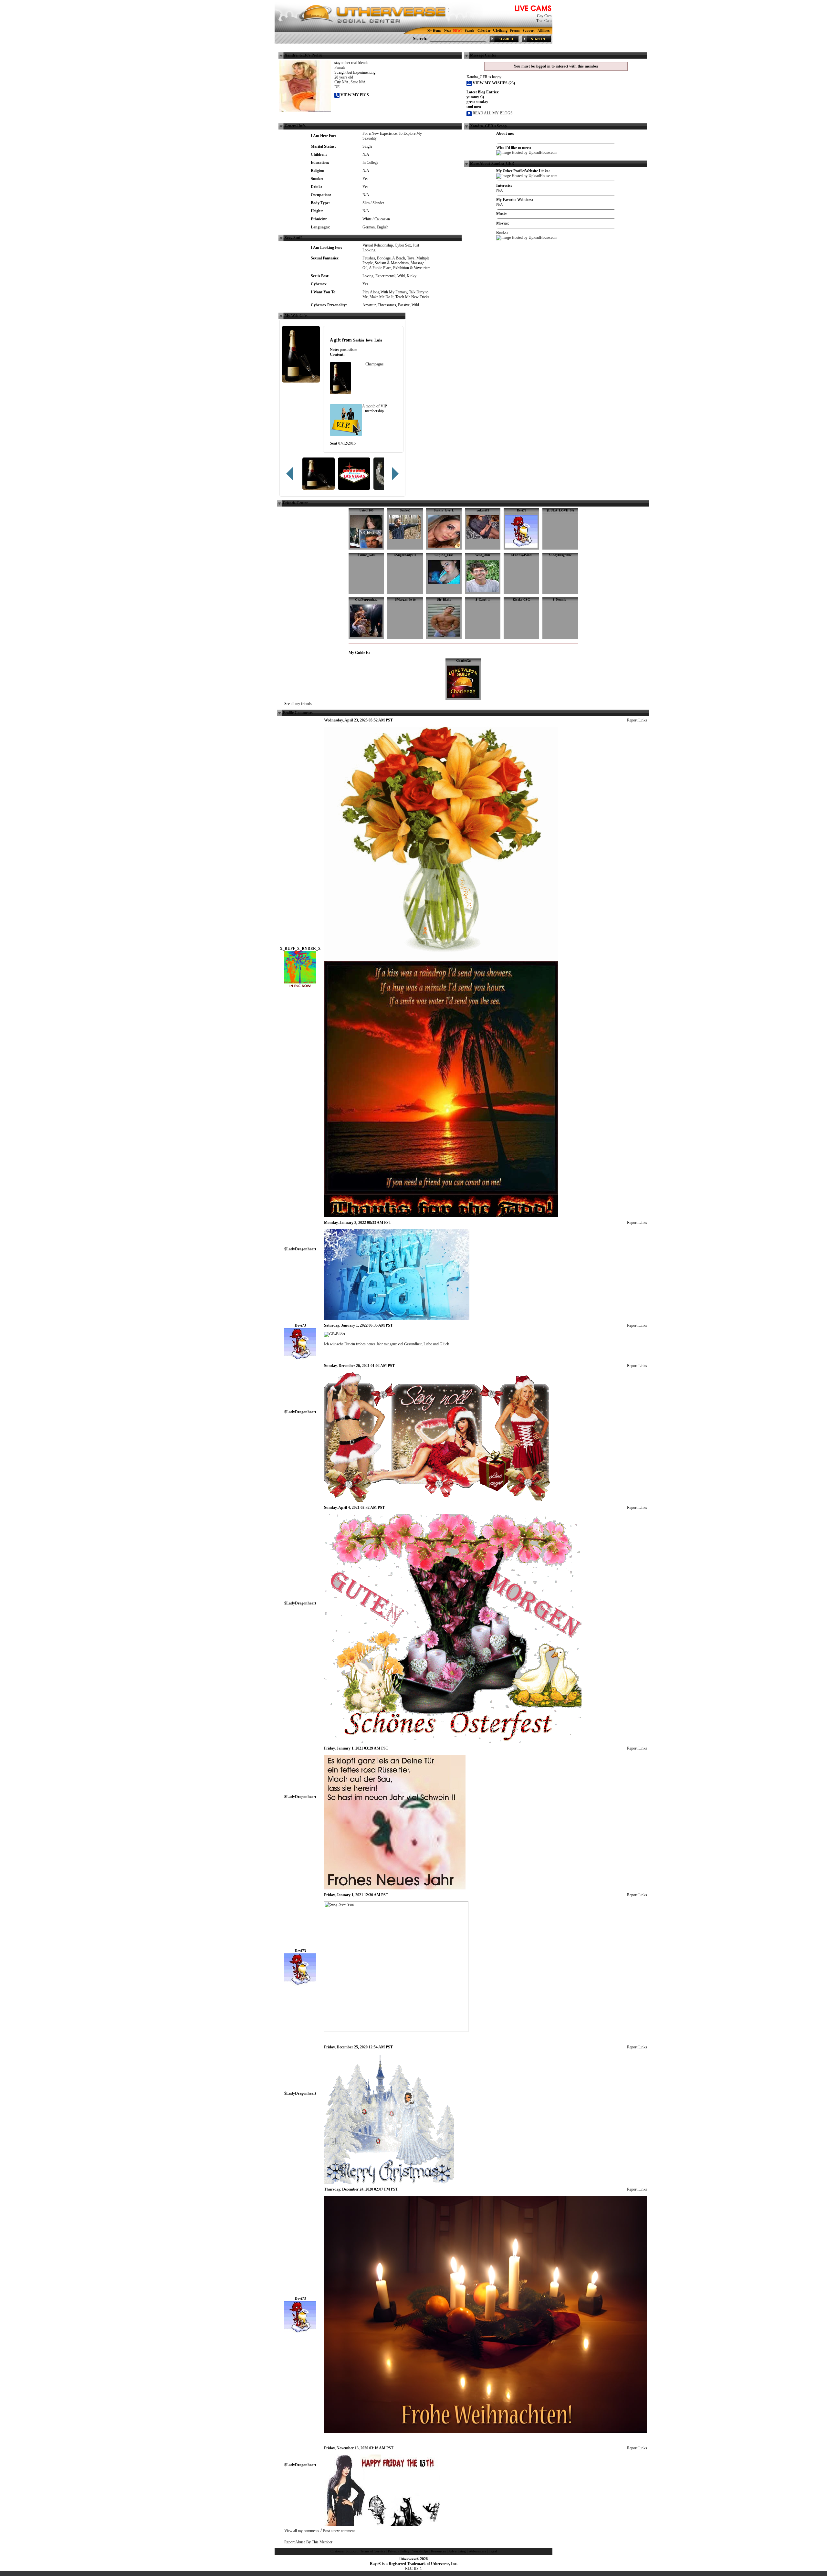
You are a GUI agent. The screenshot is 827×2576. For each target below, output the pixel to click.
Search (470, 31)
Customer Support (344, 2551)
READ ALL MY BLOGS (492, 113)
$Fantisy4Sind (522, 555)
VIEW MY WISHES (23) (493, 83)
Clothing (500, 30)
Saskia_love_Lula (368, 340)
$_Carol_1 (483, 599)
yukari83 (483, 510)
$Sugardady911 (405, 555)
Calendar (484, 31)
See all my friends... (299, 704)
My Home (434, 31)
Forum (515, 31)
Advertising (457, 2551)
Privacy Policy (399, 2551)
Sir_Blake (444, 599)
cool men (474, 107)
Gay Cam (544, 16)
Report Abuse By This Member (308, 2542)
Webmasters (477, 2551)
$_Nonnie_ (560, 599)
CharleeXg (463, 661)
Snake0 (405, 510)
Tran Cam (544, 21)
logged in (543, 66)
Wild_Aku (483, 555)
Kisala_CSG (521, 599)
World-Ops (420, 2551)
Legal (493, 2551)
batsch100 (366, 510)
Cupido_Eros (444, 555)
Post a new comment (339, 2531)
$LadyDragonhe (560, 555)
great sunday (477, 102)
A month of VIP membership (375, 409)
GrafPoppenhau (366, 599)
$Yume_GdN (366, 555)
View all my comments (302, 2531)
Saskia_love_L (444, 510)
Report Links (637, 720)
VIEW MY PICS (354, 95)
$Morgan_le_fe (405, 599)
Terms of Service (373, 2551)
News (448, 31)
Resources (438, 2551)
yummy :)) (475, 97)
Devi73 (522, 510)
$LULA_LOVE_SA (560, 510)
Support (529, 31)
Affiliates (544, 31)
